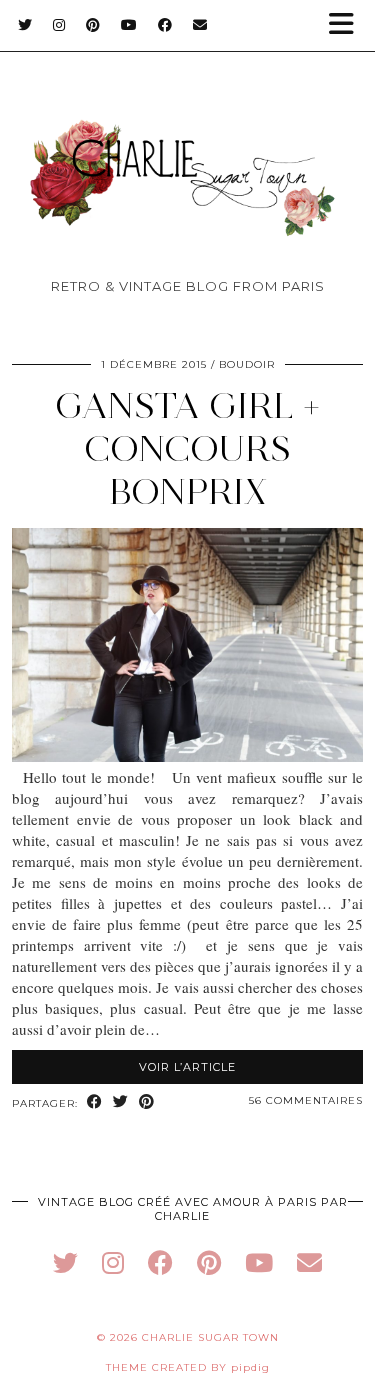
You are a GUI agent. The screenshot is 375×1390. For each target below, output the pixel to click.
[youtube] (259, 1262)
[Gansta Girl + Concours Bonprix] (187, 756)
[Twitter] (25, 25)
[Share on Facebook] (95, 1102)
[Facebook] (165, 25)
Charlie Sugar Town (210, 1337)
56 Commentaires (306, 1100)
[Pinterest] (93, 25)
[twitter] (65, 1262)
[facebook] (160, 1262)
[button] (348, 25)
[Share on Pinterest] (147, 1102)
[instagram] (113, 1262)
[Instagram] (59, 25)
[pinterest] (209, 1262)
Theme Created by (188, 1367)
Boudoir (247, 364)
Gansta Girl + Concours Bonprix (187, 448)
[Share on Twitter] (121, 1102)
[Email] (200, 25)
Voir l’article (187, 1067)
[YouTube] (129, 25)
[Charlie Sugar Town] (187, 146)
